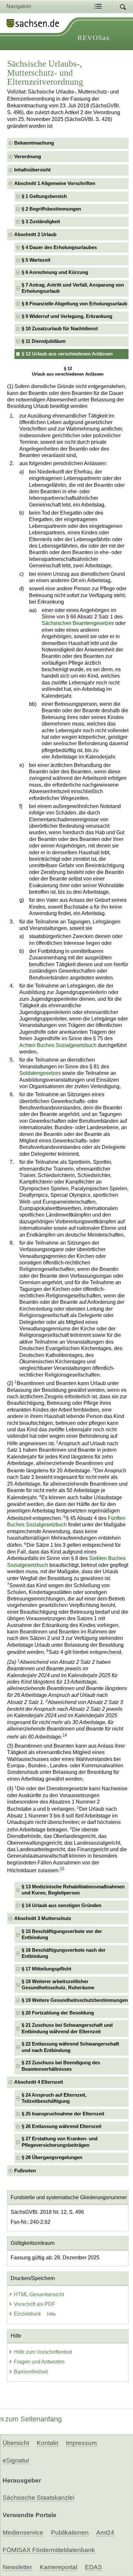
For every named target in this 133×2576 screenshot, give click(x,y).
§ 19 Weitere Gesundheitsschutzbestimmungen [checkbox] (75, 2000)
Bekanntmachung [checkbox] (34, 143)
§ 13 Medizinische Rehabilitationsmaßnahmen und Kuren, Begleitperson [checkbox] (73, 1890)
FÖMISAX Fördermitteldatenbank (49, 2550)
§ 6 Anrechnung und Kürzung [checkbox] (55, 272)
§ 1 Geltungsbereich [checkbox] (44, 196)
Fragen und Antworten (39, 2362)
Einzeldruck (28, 2314)
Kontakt (47, 2443)
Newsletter (17, 2567)
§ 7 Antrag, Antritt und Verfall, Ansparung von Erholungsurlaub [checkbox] (73, 288)
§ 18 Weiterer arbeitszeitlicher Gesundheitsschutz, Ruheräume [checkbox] (58, 1985)
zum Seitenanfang (33, 2419)
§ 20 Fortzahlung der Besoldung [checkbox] (58, 2013)
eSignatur (16, 2460)
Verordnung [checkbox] (28, 157)
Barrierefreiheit (31, 2372)
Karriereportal (58, 2567)
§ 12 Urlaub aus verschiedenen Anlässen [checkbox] (67, 354)
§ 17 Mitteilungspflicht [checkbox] (46, 1969)
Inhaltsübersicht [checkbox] (32, 170)
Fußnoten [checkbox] (25, 2171)
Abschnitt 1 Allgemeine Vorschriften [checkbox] (55, 183)
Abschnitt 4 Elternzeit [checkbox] (39, 2082)
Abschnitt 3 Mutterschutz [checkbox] (43, 1918)
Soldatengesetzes (40, 1073)
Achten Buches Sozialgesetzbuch (58, 1045)
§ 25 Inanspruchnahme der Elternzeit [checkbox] (63, 2114)
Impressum (81, 2443)
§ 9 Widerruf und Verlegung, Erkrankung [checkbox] (67, 316)
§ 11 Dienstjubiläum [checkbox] (44, 341)
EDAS (93, 2567)
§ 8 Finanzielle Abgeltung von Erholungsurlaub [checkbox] (74, 304)
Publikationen (70, 2532)
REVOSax (94, 38)
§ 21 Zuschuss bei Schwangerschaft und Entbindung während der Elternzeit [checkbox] (67, 2028)
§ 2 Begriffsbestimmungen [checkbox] (51, 209)
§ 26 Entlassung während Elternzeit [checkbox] (61, 2126)
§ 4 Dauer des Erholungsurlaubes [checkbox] (59, 247)
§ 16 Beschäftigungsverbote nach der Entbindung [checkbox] (64, 1953)
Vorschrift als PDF (35, 2304)
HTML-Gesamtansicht (39, 2294)
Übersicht (16, 2443)
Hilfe (51, 2314)
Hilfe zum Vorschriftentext (43, 2352)
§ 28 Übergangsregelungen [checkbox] (52, 2157)
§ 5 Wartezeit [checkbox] (36, 260)
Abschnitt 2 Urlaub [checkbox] (35, 235)
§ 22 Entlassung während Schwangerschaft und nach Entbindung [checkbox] (70, 2047)
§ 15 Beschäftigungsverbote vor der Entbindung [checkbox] (62, 1934)
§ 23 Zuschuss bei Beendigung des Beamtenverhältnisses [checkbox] (61, 2066)
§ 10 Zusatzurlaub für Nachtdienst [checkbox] (60, 329)
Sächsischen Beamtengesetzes (78, 623)
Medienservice (23, 2532)
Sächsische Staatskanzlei (38, 2498)
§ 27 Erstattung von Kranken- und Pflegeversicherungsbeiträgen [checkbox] (60, 2142)
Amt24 (105, 2532)
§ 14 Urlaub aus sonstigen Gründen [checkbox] (61, 1905)
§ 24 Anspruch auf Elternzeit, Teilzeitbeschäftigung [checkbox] (54, 2098)
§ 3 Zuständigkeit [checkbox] (41, 222)
